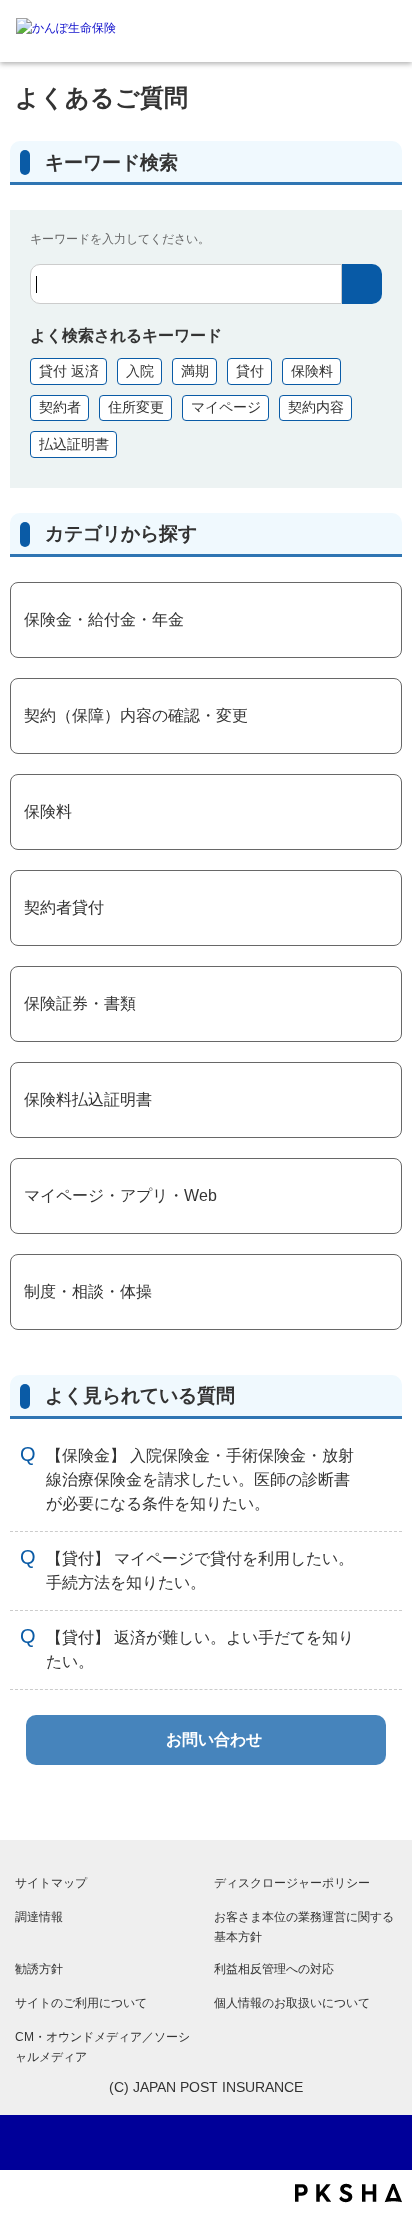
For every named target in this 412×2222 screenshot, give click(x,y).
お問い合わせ (214, 1739)
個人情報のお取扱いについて (292, 2003)
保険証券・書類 (80, 1003)
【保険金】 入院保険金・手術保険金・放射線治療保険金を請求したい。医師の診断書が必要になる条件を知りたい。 (200, 1479)
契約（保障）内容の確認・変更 (136, 715)
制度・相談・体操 (88, 1291)
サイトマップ (51, 1883)
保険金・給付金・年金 (104, 619)
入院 (140, 371)
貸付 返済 (69, 371)
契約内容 (316, 407)
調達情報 (39, 1917)
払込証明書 (74, 444)
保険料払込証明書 (88, 1099)
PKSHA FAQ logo (348, 2193)
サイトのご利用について (81, 2003)
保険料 (312, 371)
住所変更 (136, 407)
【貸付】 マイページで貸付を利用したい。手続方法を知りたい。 (200, 1570)
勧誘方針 (39, 1969)
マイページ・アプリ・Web (120, 1195)
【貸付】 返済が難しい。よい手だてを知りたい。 (200, 1649)
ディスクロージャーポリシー (292, 1883)
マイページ (226, 407)
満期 (195, 371)
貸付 (250, 371)
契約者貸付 (64, 907)
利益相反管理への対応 (274, 1969)
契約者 (60, 407)
